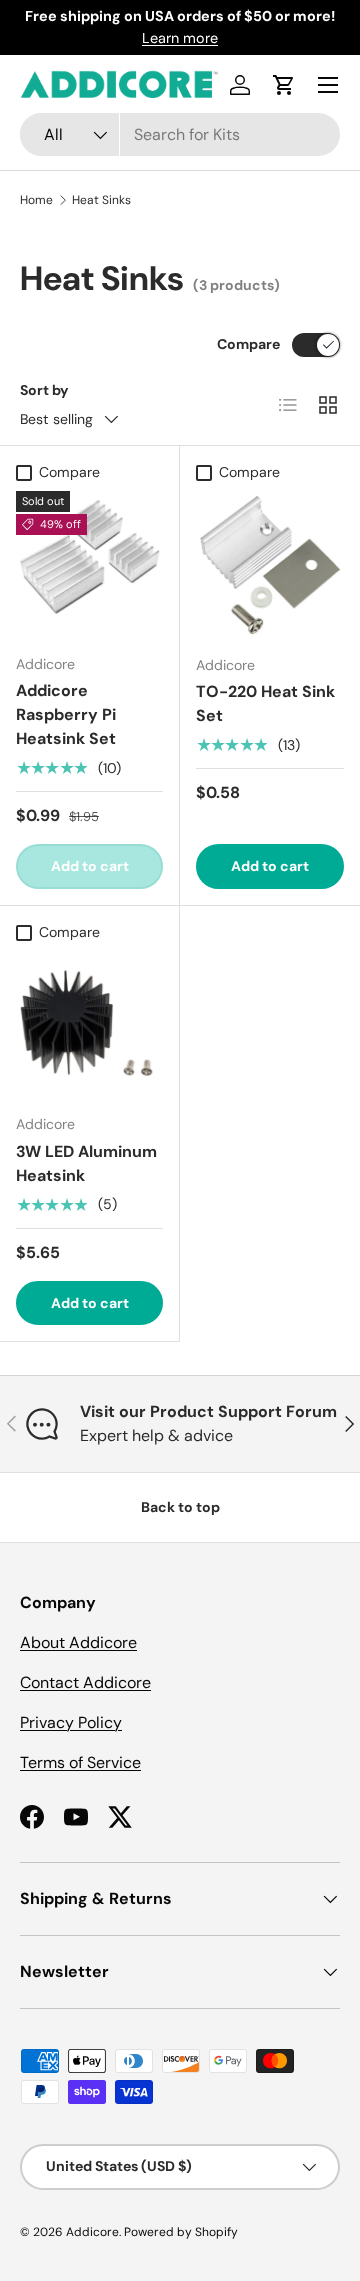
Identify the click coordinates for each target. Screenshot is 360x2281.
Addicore (92, 2232)
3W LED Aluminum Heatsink (86, 1163)
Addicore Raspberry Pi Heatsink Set (66, 714)
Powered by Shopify (181, 2232)
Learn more (180, 38)
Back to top (180, 1507)
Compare (248, 344)
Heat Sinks (101, 200)
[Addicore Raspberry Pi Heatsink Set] (89, 564)
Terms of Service (80, 1762)
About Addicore (78, 1642)
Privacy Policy (71, 1722)
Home (36, 200)
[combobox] (180, 134)
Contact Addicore (85, 1682)
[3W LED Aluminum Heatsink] (89, 1024)
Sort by (44, 390)
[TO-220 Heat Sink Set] (270, 565)
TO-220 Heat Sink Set (265, 703)
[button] (284, 85)
